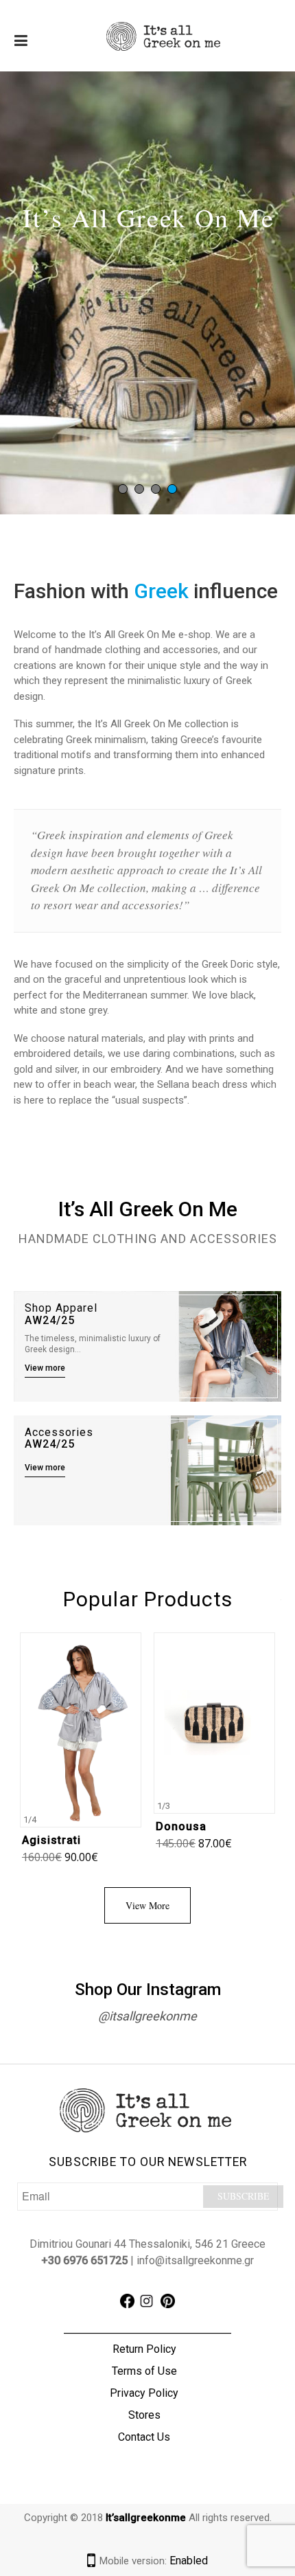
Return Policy (144, 2349)
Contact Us (144, 2437)
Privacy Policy (144, 2393)
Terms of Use (144, 2371)
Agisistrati (51, 1840)
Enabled (189, 2561)
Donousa (181, 1826)
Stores (144, 2415)
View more (45, 1368)
